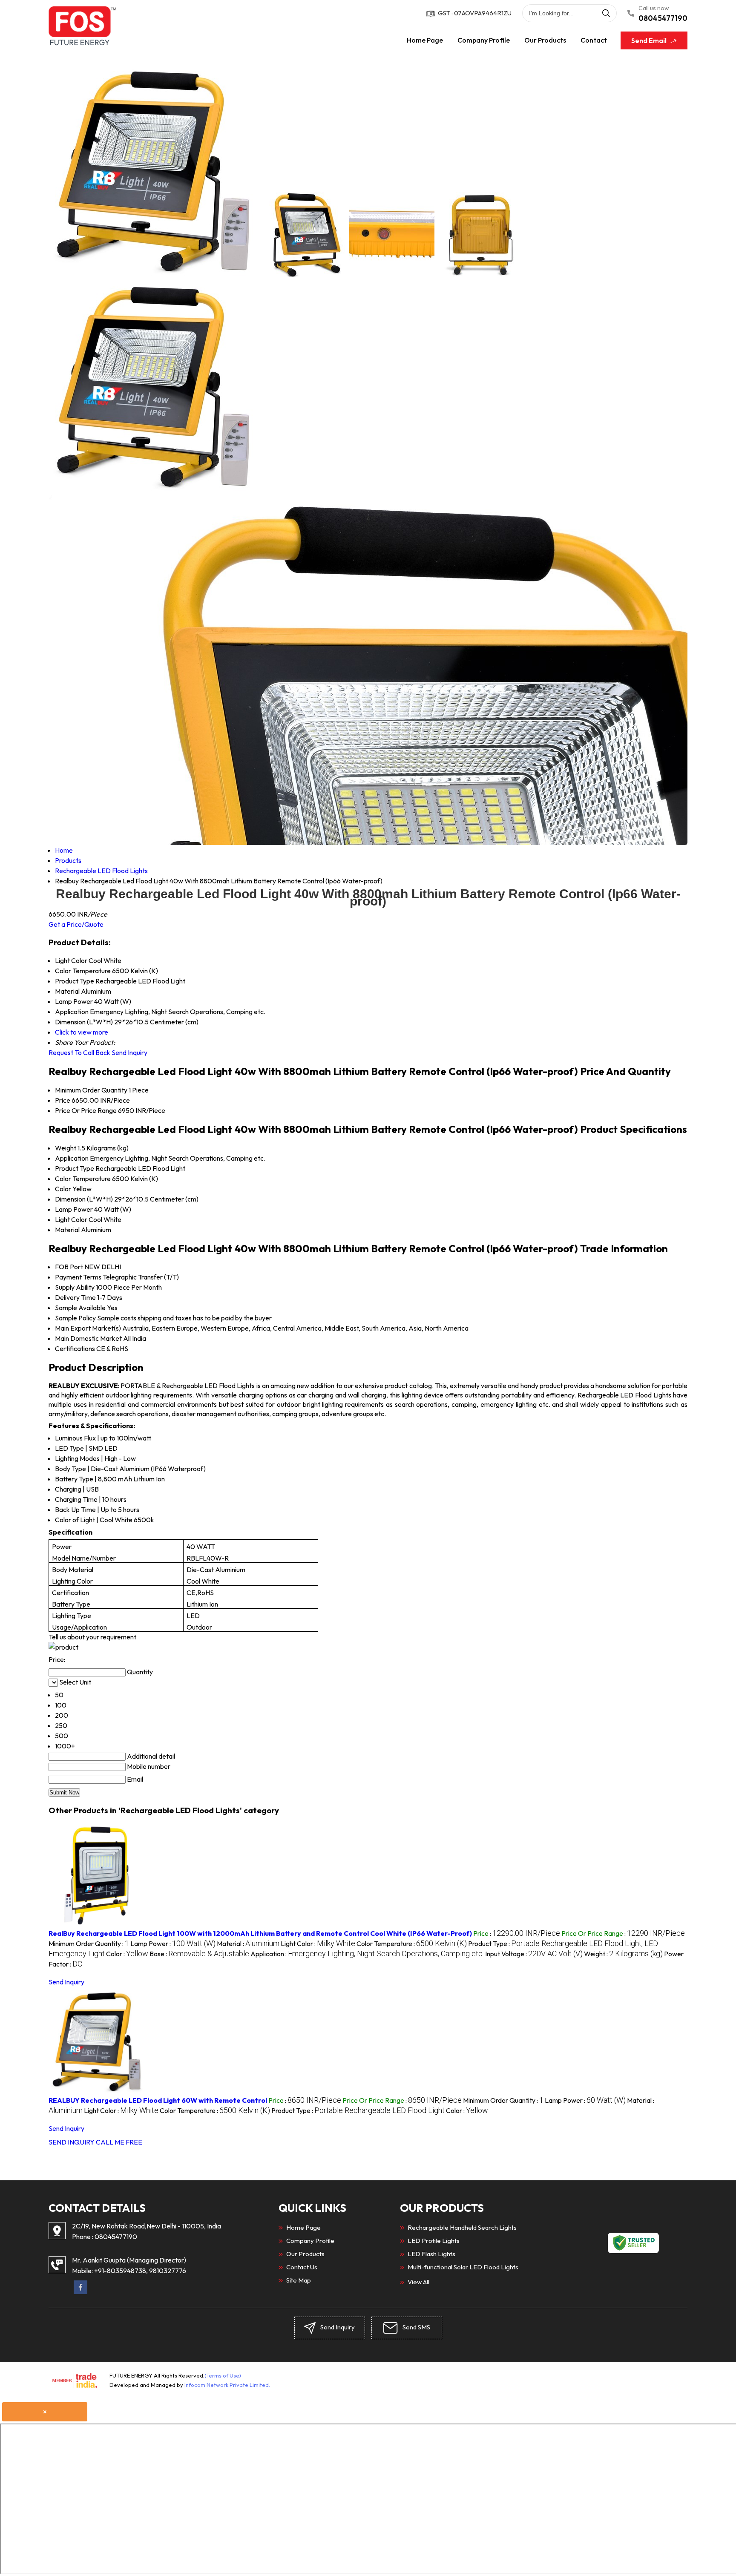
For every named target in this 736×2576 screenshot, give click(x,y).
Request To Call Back (79, 1052)
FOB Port (69, 1267)
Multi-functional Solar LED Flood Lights (463, 2267)
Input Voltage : (534, 1954)
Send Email (650, 40)
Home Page (425, 40)
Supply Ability (75, 1287)
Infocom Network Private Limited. (227, 2385)
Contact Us (302, 2267)
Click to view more (82, 1032)
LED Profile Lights (434, 2241)
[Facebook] (80, 2291)
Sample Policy (75, 1318)
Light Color (71, 1219)
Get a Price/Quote (76, 924)
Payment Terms (78, 1277)
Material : (248, 1943)
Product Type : (358, 2110)
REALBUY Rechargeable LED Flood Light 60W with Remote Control (158, 2100)
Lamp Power (74, 1209)
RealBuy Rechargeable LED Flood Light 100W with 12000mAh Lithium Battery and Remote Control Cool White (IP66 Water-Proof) (260, 1933)
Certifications (75, 1348)
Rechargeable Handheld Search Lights (462, 2227)
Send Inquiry (129, 1052)
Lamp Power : (173, 1943)
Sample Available (80, 1308)
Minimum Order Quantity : (89, 1943)
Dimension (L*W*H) (84, 1199)
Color (63, 1189)
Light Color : (318, 1943)
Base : (199, 1954)
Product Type (75, 1168)
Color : (127, 1954)
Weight (66, 1148)
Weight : (623, 1954)
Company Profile (484, 40)
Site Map (299, 2280)
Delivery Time (75, 1297)
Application (72, 1158)
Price (63, 1100)
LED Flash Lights (431, 2254)
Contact (594, 40)
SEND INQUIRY (72, 2142)
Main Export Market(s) (88, 1328)
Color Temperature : (412, 1943)
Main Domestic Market (88, 1338)
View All (418, 2282)
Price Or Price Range (86, 1110)
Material (67, 1230)
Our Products (545, 40)
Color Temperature (83, 1179)
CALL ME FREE (119, 2142)
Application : (367, 1954)
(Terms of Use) (223, 2375)
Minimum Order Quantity (91, 1090)
